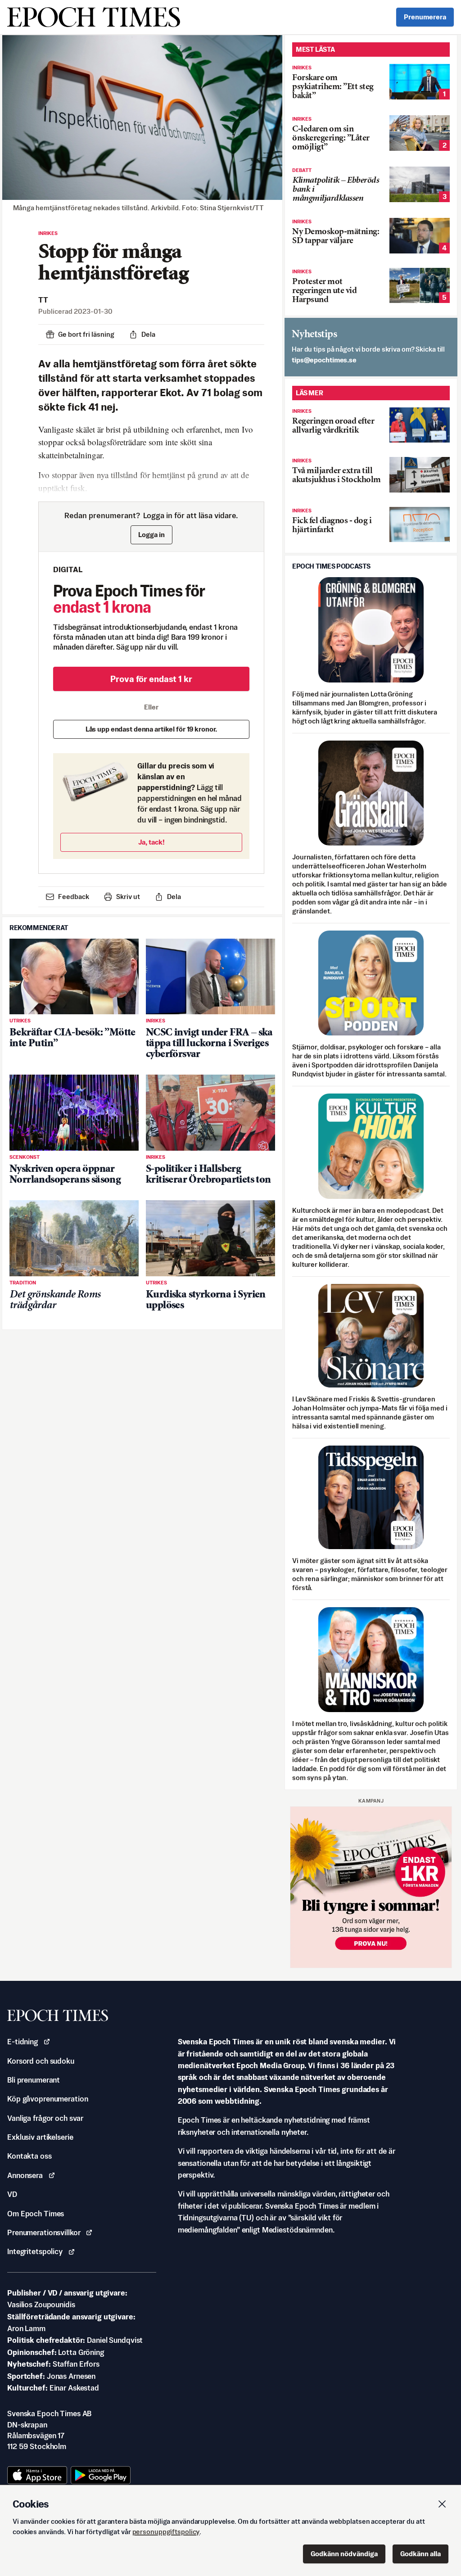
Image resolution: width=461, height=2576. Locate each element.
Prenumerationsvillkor (44, 2233)
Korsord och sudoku (41, 2061)
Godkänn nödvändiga (344, 2554)
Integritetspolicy (35, 2251)
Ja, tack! (151, 842)
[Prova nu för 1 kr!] (371, 1887)
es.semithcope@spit (324, 360)
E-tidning (23, 2042)
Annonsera (25, 2175)
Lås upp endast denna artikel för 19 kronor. (151, 729)
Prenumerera (425, 17)
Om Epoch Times (36, 2214)
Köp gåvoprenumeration (47, 2099)
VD (12, 2194)
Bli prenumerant (34, 2080)
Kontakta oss (29, 2156)
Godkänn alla (420, 2554)
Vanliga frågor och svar (45, 2118)
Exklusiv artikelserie (40, 2137)
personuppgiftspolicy (166, 2532)
